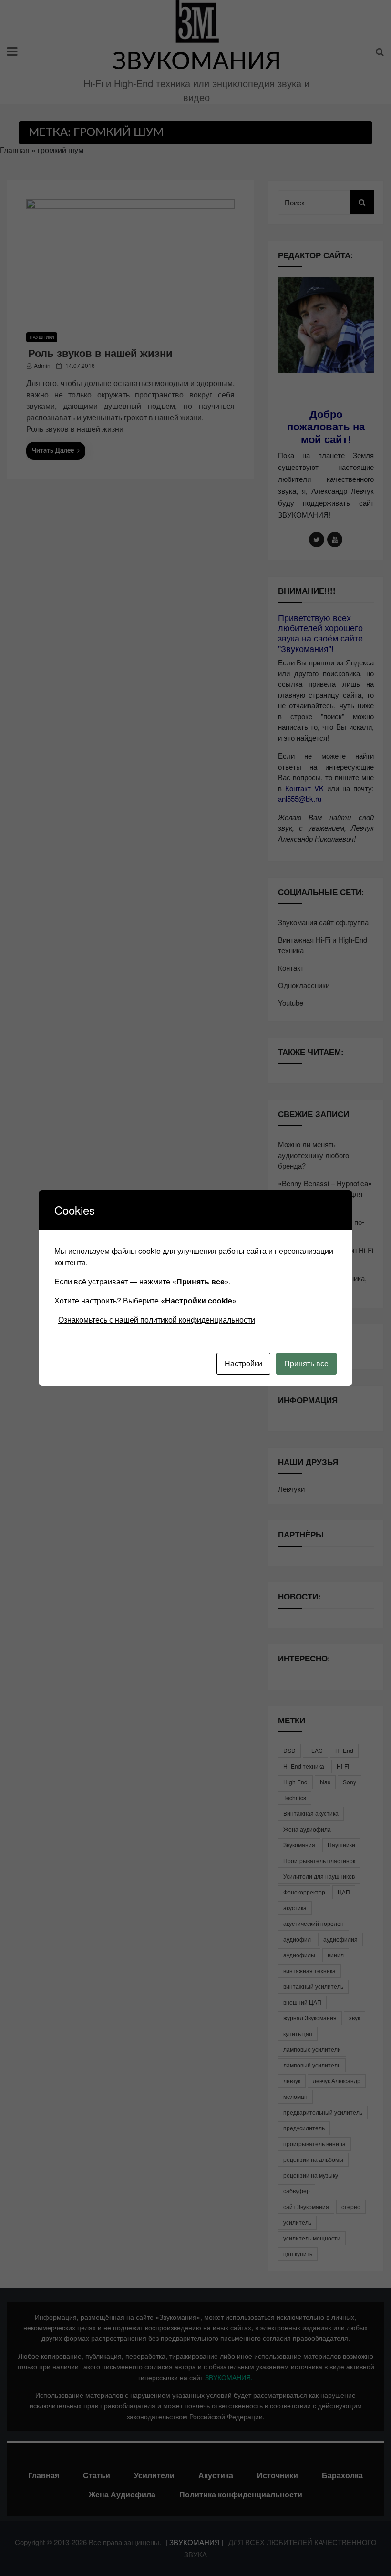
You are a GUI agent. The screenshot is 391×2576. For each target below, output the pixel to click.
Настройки (243, 1363)
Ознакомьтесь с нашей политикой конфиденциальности (157, 1319)
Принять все (306, 1363)
